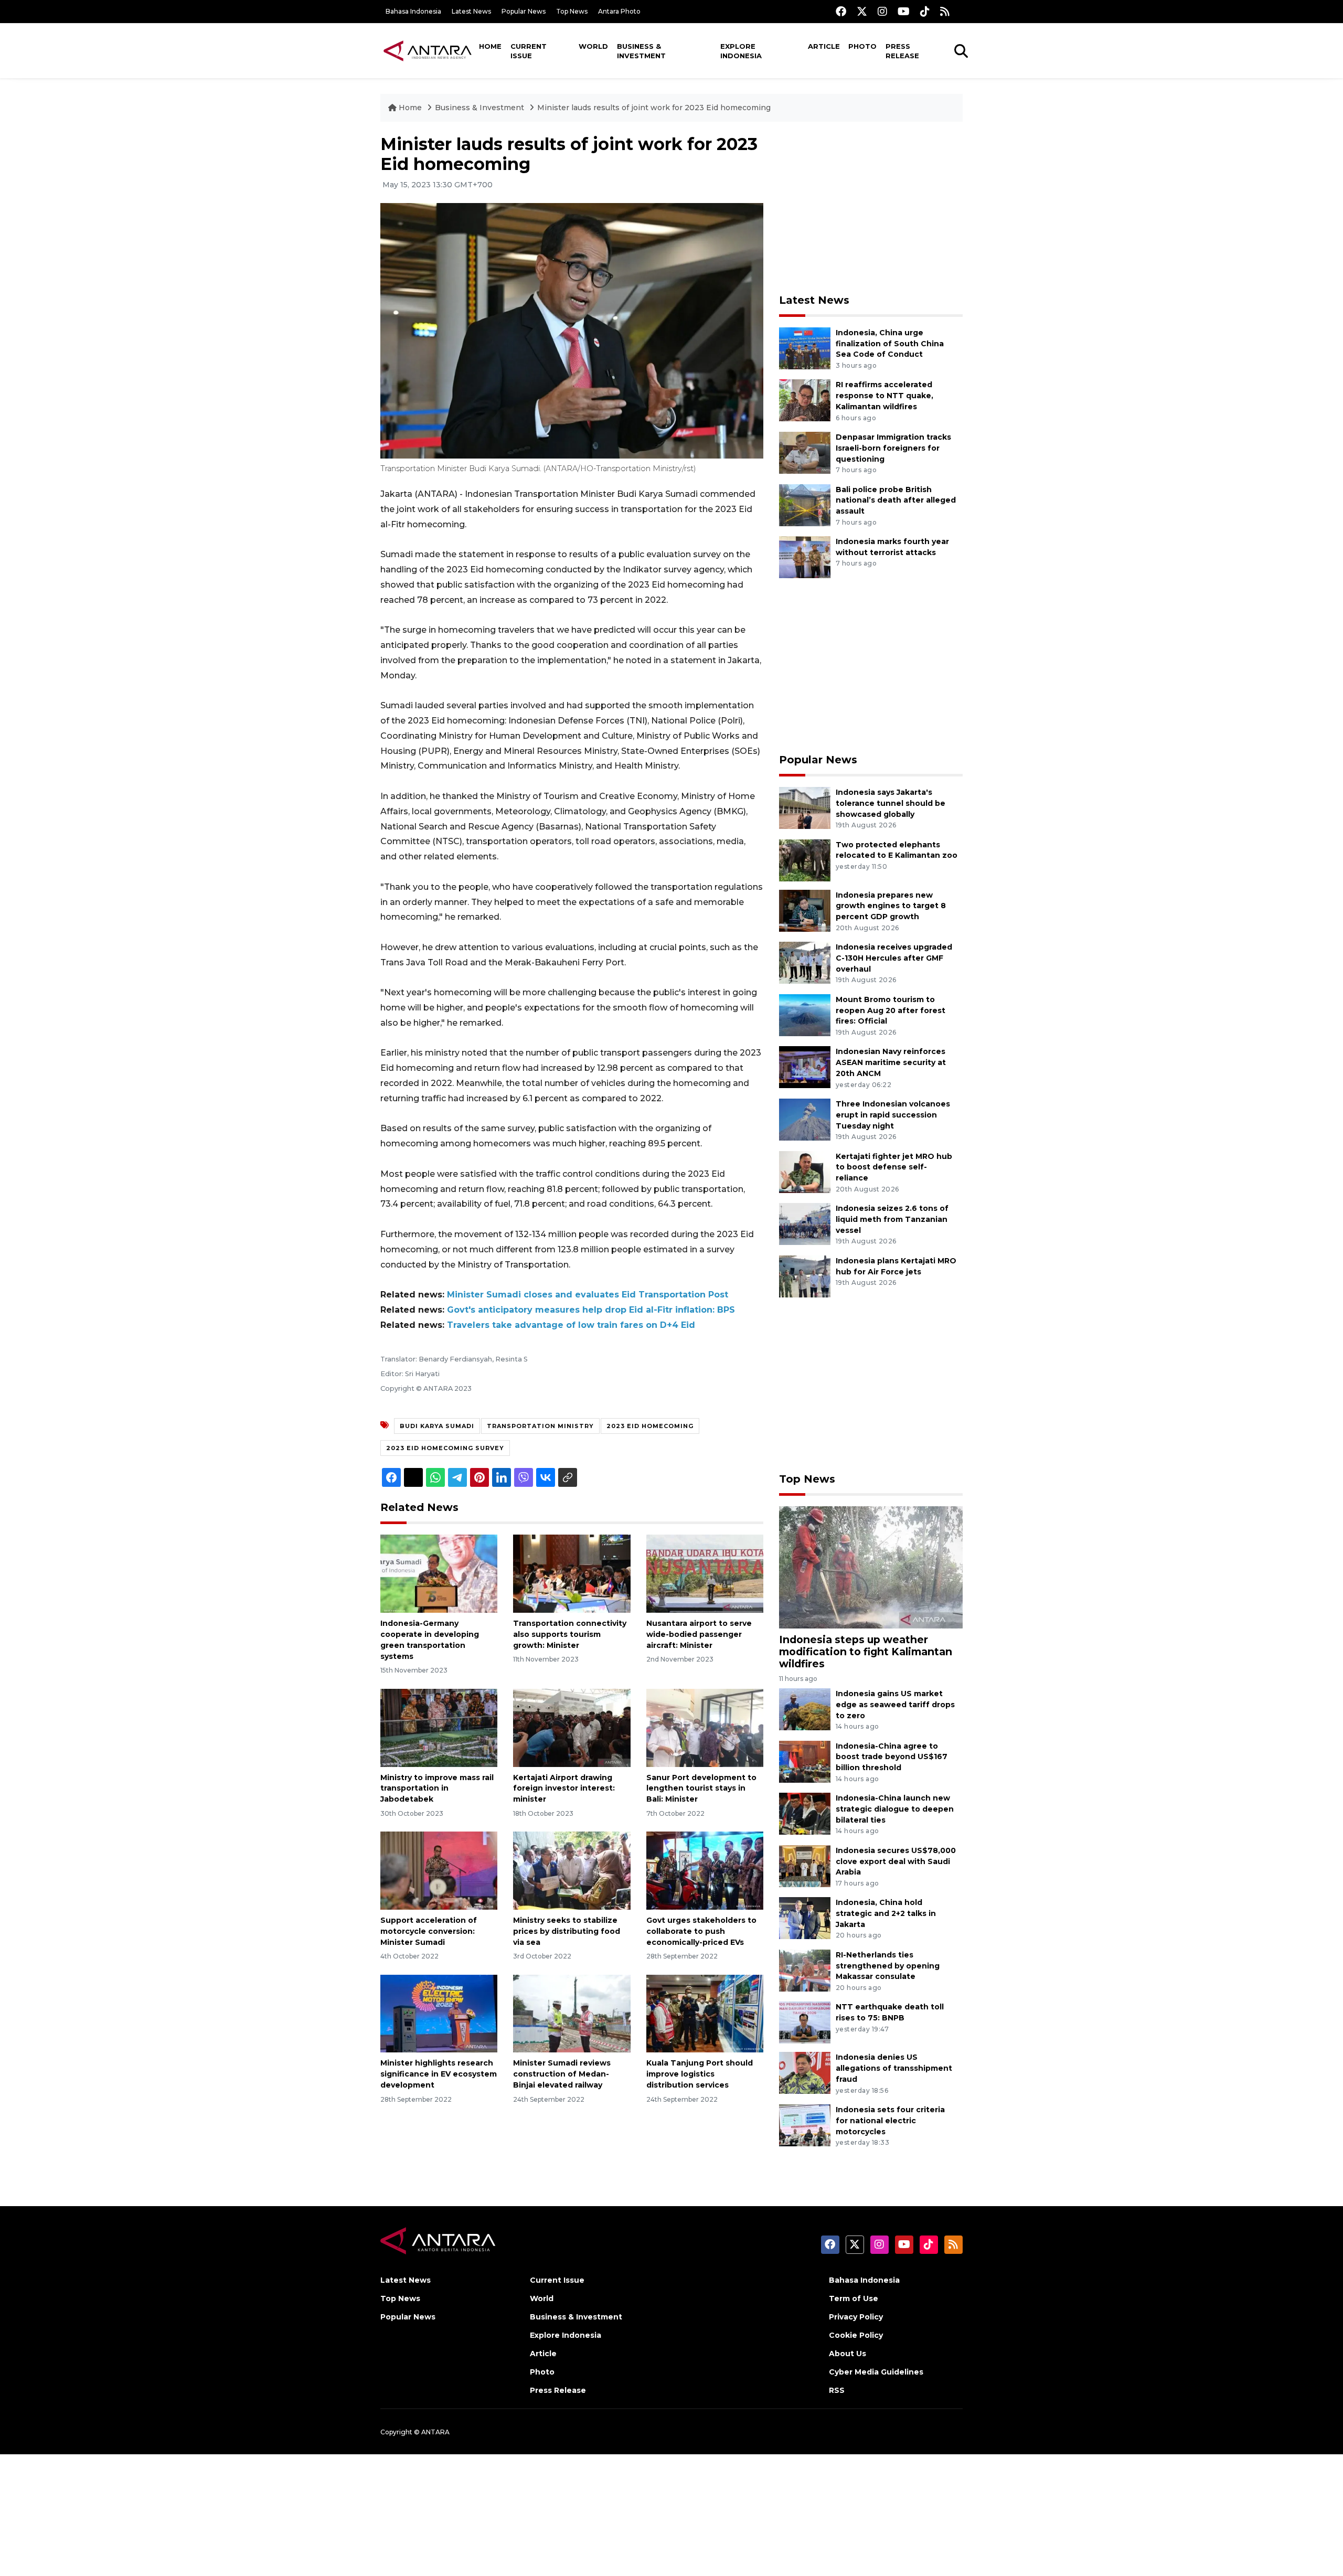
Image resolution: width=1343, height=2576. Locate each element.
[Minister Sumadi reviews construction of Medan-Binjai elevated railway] (572, 2013)
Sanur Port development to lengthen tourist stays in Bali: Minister (701, 1789)
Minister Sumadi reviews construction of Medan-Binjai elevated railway (562, 2074)
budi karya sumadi (437, 1426)
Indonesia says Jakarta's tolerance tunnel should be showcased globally (891, 803)
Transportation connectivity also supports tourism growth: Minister (570, 1634)
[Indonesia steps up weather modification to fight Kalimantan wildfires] (871, 1566)
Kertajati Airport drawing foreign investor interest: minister (564, 1789)
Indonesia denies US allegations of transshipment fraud (894, 2068)
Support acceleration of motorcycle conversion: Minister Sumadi (429, 1931)
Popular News (524, 11)
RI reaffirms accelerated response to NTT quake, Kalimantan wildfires (884, 396)
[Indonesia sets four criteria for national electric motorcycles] (805, 2125)
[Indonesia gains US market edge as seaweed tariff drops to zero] (805, 1709)
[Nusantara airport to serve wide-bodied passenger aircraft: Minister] (705, 1573)
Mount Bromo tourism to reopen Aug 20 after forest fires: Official (891, 1010)
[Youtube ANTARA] (904, 11)
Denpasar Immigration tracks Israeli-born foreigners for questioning (893, 448)
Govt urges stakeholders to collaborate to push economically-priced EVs (701, 1931)
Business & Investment (641, 51)
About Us (848, 2354)
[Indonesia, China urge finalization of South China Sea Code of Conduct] (805, 348)
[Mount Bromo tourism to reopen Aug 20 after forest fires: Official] (805, 1014)
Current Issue (529, 51)
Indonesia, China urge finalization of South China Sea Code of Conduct (890, 344)
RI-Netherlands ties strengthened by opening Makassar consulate (888, 1966)
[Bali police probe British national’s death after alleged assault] (805, 504)
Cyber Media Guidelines (876, 2372)
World (593, 46)
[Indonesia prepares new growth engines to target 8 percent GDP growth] (805, 910)
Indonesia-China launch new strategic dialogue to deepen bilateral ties (895, 1809)
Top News (572, 11)
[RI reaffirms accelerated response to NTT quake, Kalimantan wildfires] (805, 400)
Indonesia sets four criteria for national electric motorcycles (890, 2121)
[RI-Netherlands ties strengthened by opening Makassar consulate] (805, 1970)
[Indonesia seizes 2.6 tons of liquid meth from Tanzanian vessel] (805, 1223)
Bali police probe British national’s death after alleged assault (896, 501)
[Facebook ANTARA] (841, 11)
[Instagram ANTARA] (882, 11)
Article (824, 46)
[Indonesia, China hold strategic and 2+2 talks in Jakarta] (805, 1918)
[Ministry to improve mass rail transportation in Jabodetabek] (439, 1727)
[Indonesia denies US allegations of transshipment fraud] (805, 2073)
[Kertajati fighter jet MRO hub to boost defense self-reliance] (805, 1171)
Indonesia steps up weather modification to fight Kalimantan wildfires (866, 1652)
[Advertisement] (871, 208)
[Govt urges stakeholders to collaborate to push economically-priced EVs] (705, 1870)
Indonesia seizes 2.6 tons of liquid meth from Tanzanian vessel (892, 1219)
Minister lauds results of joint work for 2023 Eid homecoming (654, 108)
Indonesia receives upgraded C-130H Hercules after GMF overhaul (894, 958)
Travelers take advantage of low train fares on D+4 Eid (571, 1325)
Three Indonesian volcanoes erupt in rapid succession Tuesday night (893, 1115)
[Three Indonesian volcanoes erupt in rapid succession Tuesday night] (805, 1119)
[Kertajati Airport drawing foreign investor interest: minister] (572, 1727)
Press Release (902, 51)
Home (490, 46)
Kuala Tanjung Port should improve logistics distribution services (700, 2074)
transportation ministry (540, 1426)
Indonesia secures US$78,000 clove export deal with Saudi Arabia (896, 1861)
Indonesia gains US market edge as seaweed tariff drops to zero (895, 1705)
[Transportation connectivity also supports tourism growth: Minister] (572, 1573)
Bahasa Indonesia (413, 11)
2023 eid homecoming (650, 1426)
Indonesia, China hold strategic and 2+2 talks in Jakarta (886, 1913)
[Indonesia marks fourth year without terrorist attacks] (805, 556)
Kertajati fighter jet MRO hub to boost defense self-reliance (894, 1167)
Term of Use (854, 2298)
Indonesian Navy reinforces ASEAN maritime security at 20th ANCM (891, 1062)
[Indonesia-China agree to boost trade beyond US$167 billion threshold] (805, 1761)
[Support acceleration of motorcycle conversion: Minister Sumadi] (439, 1870)
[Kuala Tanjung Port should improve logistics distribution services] (705, 2013)
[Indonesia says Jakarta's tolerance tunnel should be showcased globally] (805, 807)
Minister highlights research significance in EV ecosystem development (439, 2074)
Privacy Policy (856, 2317)
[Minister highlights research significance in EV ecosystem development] (439, 2013)
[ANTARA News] (428, 50)
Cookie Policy (856, 2335)
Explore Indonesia (741, 51)
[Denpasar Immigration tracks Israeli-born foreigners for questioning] (805, 452)
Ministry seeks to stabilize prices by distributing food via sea (567, 1931)
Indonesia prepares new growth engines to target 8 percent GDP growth (891, 906)
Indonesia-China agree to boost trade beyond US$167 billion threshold (892, 1757)
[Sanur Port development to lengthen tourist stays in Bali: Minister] (705, 1727)
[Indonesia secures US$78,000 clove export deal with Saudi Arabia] (805, 1865)
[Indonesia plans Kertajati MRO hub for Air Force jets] (805, 1276)
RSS (837, 2390)
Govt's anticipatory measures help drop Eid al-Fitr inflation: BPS (591, 1310)
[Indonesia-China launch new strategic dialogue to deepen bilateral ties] (805, 1813)
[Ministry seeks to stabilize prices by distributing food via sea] (572, 1870)
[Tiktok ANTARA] (925, 11)
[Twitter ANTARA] (862, 11)
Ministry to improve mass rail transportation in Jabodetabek (437, 1789)
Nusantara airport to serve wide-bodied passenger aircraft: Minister (699, 1634)
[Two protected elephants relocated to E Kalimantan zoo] (805, 860)
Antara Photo (619, 11)
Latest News (471, 11)
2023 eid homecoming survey (445, 1448)
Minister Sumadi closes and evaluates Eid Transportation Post (588, 1295)
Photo (862, 46)
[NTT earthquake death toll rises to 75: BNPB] (805, 2022)
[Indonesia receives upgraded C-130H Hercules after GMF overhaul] (805, 962)
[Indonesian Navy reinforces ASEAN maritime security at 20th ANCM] (805, 1067)
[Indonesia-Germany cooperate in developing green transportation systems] (439, 1573)
